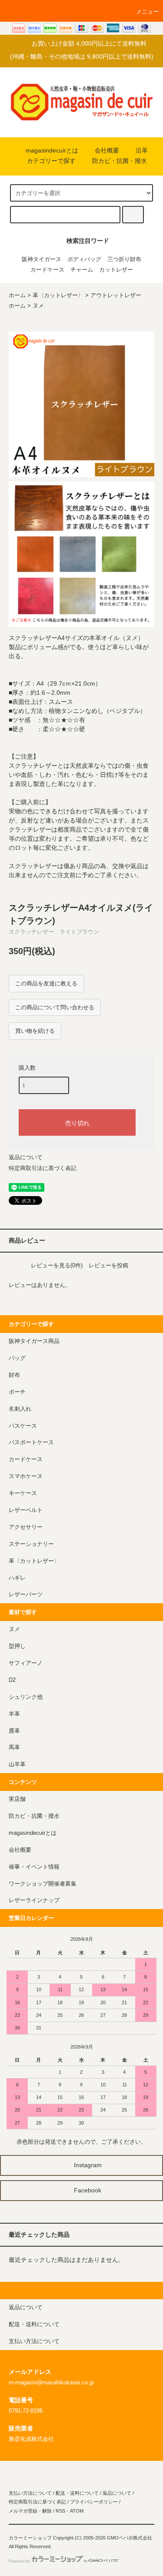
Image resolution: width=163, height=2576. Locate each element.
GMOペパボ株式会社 (130, 2538)
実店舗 (17, 1799)
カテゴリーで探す (51, 161)
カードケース (47, 270)
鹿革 (14, 1731)
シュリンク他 (26, 1697)
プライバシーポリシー (94, 2502)
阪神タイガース (42, 259)
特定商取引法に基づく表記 (43, 1168)
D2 (12, 1680)
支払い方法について (30, 2493)
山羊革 (17, 1764)
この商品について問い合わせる (55, 1007)
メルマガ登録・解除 (30, 2511)
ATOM (77, 2511)
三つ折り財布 (124, 259)
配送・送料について (77, 2493)
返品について (26, 1157)
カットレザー (116, 270)
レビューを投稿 (108, 1265)
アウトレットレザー (116, 295)
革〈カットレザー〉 (58, 295)
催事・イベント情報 (34, 1867)
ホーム (17, 295)
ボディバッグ (84, 259)
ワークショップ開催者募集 (43, 1884)
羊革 (14, 1714)
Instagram (87, 2165)
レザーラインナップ (34, 1900)
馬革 (14, 1747)
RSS (60, 2511)
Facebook (87, 2190)
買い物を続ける (35, 1031)
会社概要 (107, 150)
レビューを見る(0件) (57, 1265)
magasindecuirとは (52, 150)
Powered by (19, 2561)
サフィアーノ (26, 1663)
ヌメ (38, 306)
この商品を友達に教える (46, 983)
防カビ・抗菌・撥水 (120, 161)
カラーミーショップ (30, 2538)
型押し (17, 1646)
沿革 (142, 150)
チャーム (82, 270)
